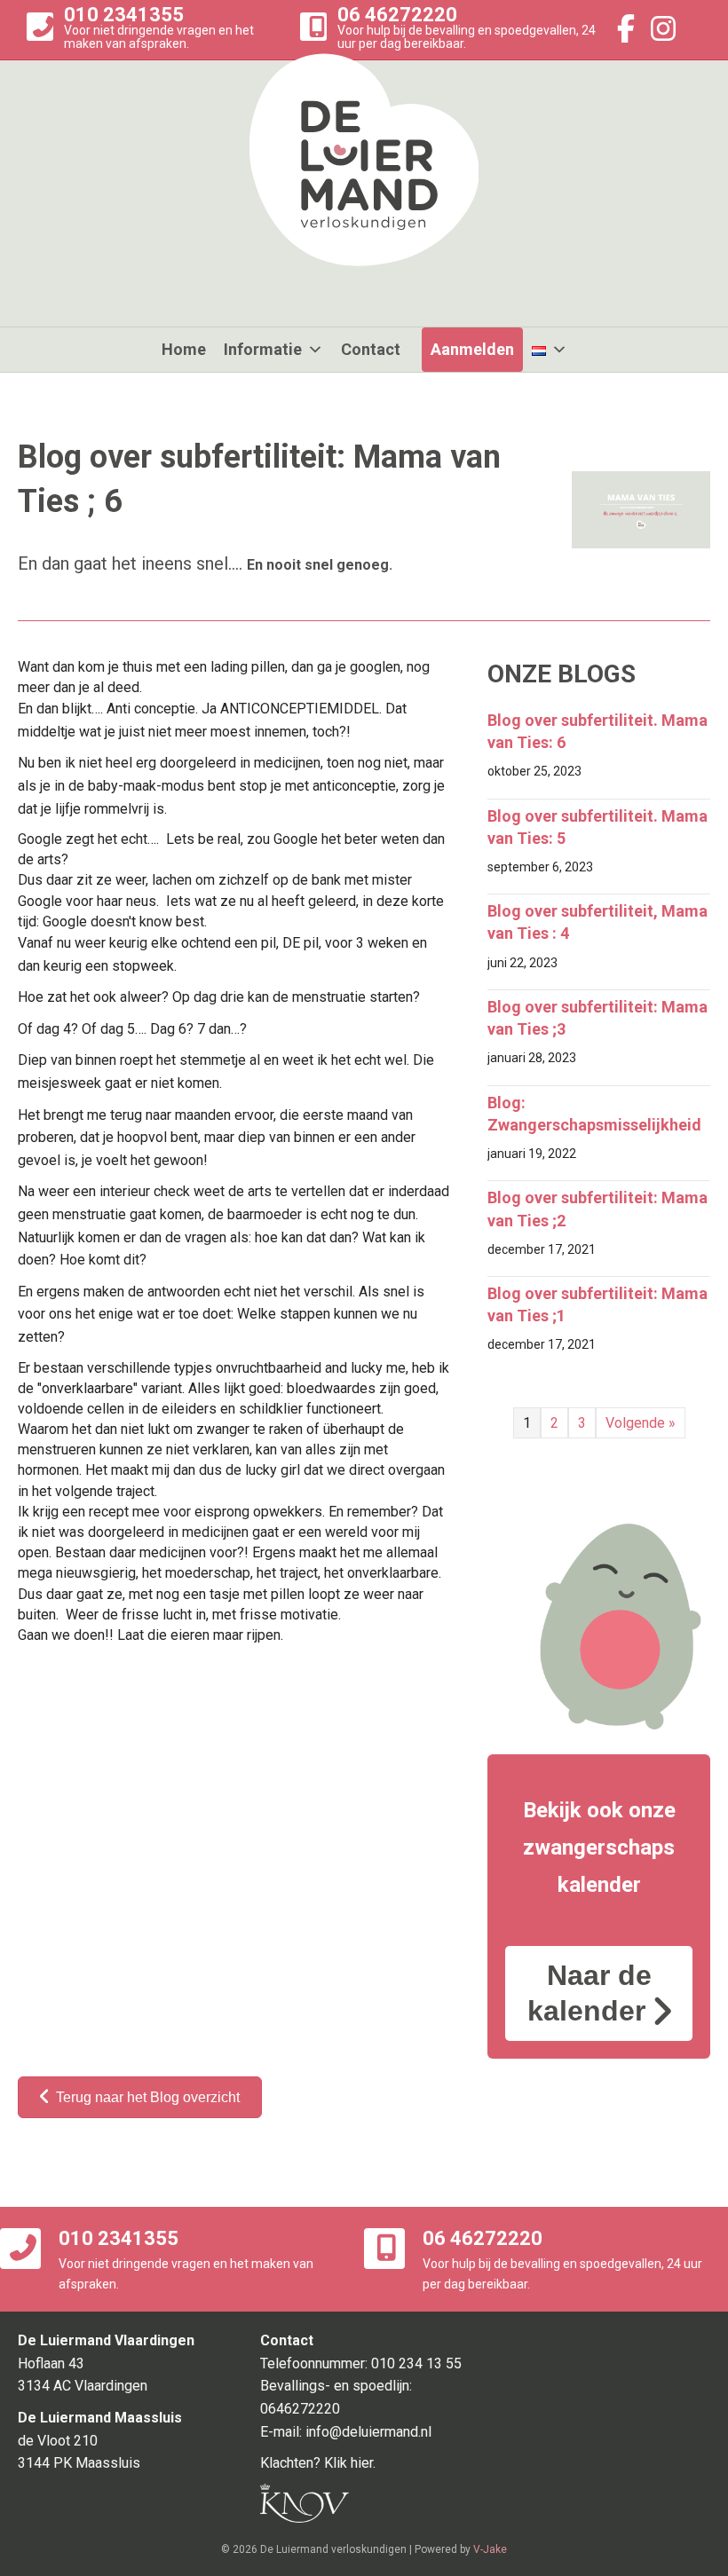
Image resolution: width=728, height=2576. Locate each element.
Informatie (263, 349)
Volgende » (641, 1423)
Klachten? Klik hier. (318, 2463)
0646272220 (300, 2409)
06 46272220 (397, 15)
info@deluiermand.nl (368, 2432)
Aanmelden (472, 349)
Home (184, 349)
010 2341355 (124, 15)
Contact (371, 349)
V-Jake (490, 2549)
